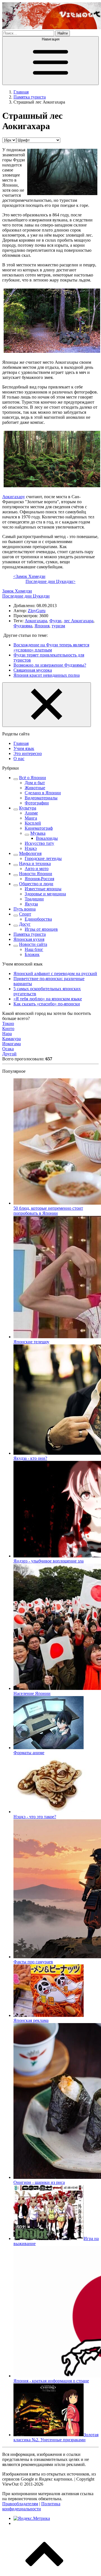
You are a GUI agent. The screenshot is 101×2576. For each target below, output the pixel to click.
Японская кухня (29, 939)
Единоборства (38, 919)
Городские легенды (43, 858)
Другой (9, 1054)
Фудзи (55, 621)
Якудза (31, 904)
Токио (8, 1023)
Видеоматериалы (41, 798)
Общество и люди (36, 884)
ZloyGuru (37, 611)
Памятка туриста (30, 934)
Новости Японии (36, 874)
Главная (21, 743)
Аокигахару (14, 497)
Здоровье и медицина (45, 894)
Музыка (38, 833)
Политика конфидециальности (31, 2506)
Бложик (32, 954)
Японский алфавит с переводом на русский (55, 974)
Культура (28, 808)
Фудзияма (23, 626)
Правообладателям (20, 2504)
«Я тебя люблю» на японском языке (48, 999)
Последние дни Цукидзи (26, 596)
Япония (42, 626)
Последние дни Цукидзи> (50, 581)
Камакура (12, 1039)
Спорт (25, 914)
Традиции (34, 899)
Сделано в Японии (43, 793)
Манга (31, 818)
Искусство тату (39, 843)
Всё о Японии (33, 778)
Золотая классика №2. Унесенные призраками (56, 2437)
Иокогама (12, 1044)
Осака (8, 1049)
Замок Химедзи (17, 591)
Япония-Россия (39, 879)
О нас (19, 759)
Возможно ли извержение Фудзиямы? (50, 665)
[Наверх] (44, 2571)
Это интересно (28, 753)
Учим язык (24, 748)
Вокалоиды (47, 838)
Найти (63, 33)
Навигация (51, 39)
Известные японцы (43, 889)
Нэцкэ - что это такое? (35, 1817)
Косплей (33, 823)
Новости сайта (33, 944)
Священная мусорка (33, 670)
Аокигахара (36, 621)
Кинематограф (39, 828)
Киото (8, 1029)
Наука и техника (35, 863)
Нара (7, 1034)
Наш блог (34, 949)
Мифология (30, 853)
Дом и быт (35, 783)
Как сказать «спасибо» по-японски (47, 1004)
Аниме (31, 813)
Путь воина (25, 909)
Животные (35, 788)
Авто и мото (37, 869)
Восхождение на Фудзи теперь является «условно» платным (51, 647)
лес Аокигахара (79, 621)
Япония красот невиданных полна (47, 675)
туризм (58, 626)
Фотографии (37, 803)
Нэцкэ (31, 848)
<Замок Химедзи (29, 576)
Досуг (25, 924)
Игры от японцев (41, 929)
